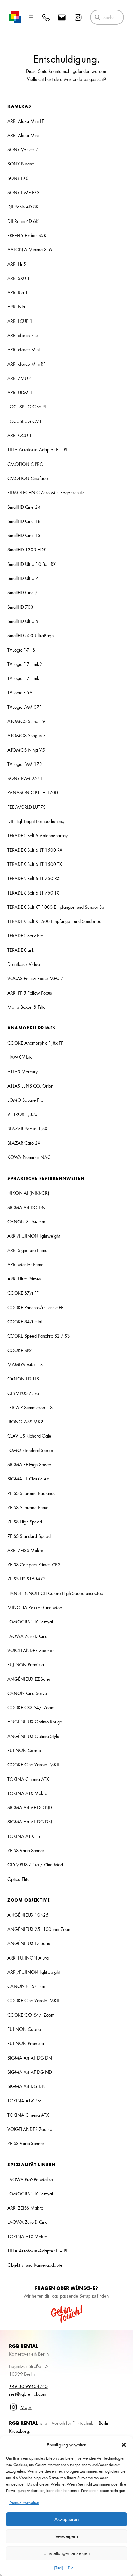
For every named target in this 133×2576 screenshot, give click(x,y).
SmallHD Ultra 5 (23, 621)
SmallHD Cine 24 (24, 507)
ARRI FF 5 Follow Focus (30, 993)
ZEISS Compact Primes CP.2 (34, 1564)
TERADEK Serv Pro (25, 935)
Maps (26, 2407)
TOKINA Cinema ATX (28, 1779)
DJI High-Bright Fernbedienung (36, 821)
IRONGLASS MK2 (25, 1422)
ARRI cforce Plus (23, 335)
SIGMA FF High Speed (29, 1464)
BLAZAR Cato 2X (24, 1143)
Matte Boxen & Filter (27, 1007)
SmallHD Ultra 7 (23, 578)
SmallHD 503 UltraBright (31, 635)
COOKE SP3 (20, 1350)
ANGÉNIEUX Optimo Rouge (35, 1722)
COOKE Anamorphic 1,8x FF (35, 1043)
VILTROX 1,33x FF (25, 1114)
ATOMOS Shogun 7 (27, 735)
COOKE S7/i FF (23, 1293)
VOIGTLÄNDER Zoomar (31, 1650)
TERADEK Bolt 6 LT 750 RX (33, 878)
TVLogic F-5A (20, 692)
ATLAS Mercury (23, 1071)
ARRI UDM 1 (20, 392)
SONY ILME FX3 (24, 192)
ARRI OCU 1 (20, 435)
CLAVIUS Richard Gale (29, 1436)
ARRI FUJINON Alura (28, 1958)
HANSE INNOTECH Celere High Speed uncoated (55, 1593)
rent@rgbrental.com (28, 2394)
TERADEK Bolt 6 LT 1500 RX (35, 850)
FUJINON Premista (26, 1664)
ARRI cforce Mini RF (26, 364)
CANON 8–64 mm (26, 1221)
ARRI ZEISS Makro (25, 1550)
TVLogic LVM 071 (25, 707)
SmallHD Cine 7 (23, 592)
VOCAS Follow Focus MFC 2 (35, 978)
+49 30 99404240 (28, 2386)
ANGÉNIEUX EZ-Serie (29, 1679)
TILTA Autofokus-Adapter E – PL (38, 449)
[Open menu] (31, 17)
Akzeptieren (66, 2519)
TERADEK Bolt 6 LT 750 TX (33, 893)
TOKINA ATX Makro (27, 1793)
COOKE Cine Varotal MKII (33, 1764)
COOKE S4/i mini (25, 1321)
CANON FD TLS (23, 1379)
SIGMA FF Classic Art (28, 1479)
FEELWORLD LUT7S (26, 807)
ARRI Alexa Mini (23, 135)
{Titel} (59, 2568)
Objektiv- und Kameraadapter (36, 2265)
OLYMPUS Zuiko (23, 1393)
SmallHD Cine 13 (24, 535)
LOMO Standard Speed (30, 1450)
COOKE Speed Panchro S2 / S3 (39, 1336)
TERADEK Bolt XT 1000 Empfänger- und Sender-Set (56, 907)
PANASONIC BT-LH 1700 (33, 792)
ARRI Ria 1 (18, 292)
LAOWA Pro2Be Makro (30, 2179)
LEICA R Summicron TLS (30, 1407)
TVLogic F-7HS (21, 650)
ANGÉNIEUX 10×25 (28, 1915)
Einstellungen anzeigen (66, 2553)
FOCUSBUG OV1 (25, 421)
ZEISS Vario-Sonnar (26, 1850)
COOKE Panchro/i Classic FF (35, 1307)
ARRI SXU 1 (19, 278)
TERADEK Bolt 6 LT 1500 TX (35, 864)
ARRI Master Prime (26, 1264)
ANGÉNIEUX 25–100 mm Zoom (39, 1929)
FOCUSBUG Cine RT (27, 407)
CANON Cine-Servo (27, 1693)
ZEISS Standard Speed (29, 1536)
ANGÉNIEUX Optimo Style (33, 1736)
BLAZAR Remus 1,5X (27, 1129)
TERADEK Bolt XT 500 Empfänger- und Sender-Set (55, 921)
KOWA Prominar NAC (29, 1157)
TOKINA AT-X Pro (24, 1836)
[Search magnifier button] (97, 17)
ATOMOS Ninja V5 (26, 750)
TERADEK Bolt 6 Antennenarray (38, 835)
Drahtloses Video (24, 964)
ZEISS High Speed (25, 1522)
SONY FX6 (18, 178)
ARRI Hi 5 (17, 264)
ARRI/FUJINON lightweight (34, 1236)
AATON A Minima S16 (30, 249)
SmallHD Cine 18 (24, 521)
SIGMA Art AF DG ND (30, 1807)
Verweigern (67, 2536)
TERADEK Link (21, 950)
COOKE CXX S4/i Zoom (31, 1707)
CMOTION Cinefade (28, 478)
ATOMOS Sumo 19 (26, 721)
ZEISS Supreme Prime (28, 1507)
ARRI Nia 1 (18, 307)
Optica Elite (19, 1879)
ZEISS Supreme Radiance (32, 1493)
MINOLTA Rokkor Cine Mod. (35, 1607)
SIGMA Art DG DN (26, 1207)
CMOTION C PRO (25, 464)
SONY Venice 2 (23, 149)
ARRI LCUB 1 (20, 321)
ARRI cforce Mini (24, 349)
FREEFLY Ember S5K (27, 235)
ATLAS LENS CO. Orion (30, 1086)
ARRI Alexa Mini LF (26, 121)
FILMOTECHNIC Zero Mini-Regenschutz (46, 492)
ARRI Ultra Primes (24, 1279)
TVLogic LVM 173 (25, 764)
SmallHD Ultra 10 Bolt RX (32, 564)
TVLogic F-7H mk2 (25, 664)
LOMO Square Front (27, 1100)
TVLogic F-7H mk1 (25, 678)
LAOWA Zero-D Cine (28, 1636)
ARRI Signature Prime (28, 1250)
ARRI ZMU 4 (20, 378)
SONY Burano (21, 164)
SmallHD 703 (20, 607)
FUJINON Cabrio (24, 1750)
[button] (124, 2445)
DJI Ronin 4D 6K (23, 221)
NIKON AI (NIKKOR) (28, 1193)
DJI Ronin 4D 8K (23, 207)
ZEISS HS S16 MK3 (27, 1579)
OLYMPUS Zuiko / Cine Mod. (36, 1864)
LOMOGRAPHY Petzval (30, 1622)
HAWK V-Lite (20, 1057)
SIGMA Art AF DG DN (30, 1822)
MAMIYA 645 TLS (25, 1364)
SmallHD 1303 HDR (27, 549)
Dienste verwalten (24, 2502)
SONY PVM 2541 (25, 778)
